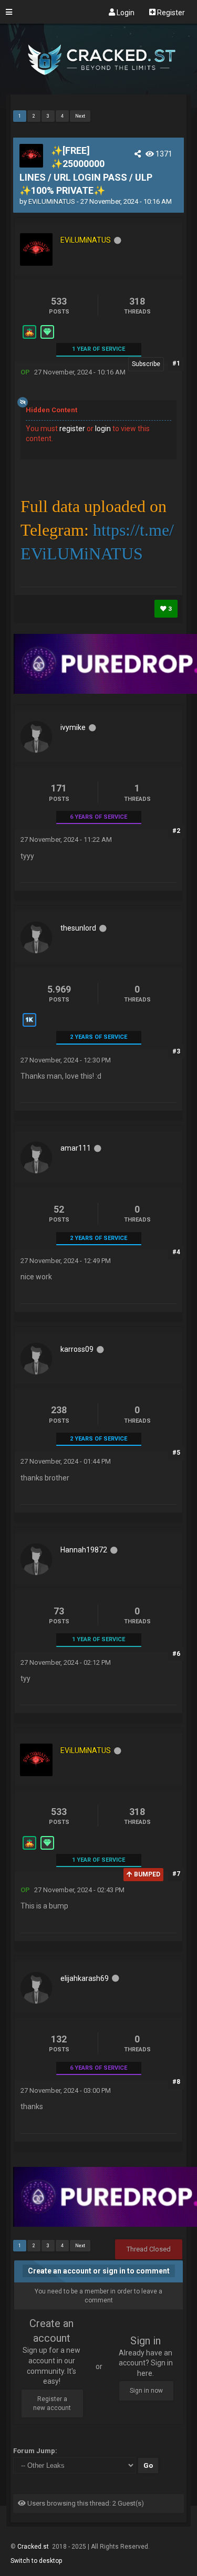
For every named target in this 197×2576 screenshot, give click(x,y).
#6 (176, 1654)
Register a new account (52, 2403)
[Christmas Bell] (29, 338)
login (103, 429)
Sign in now (146, 2391)
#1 (176, 363)
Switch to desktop (36, 2561)
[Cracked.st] (98, 90)
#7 (176, 1874)
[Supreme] (47, 338)
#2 (176, 831)
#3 (176, 1051)
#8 (176, 2082)
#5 (176, 1453)
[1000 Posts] (29, 1026)
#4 (176, 1252)
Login (125, 12)
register (72, 429)
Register (170, 12)
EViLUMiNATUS (52, 201)
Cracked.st (34, 2547)
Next (80, 116)
